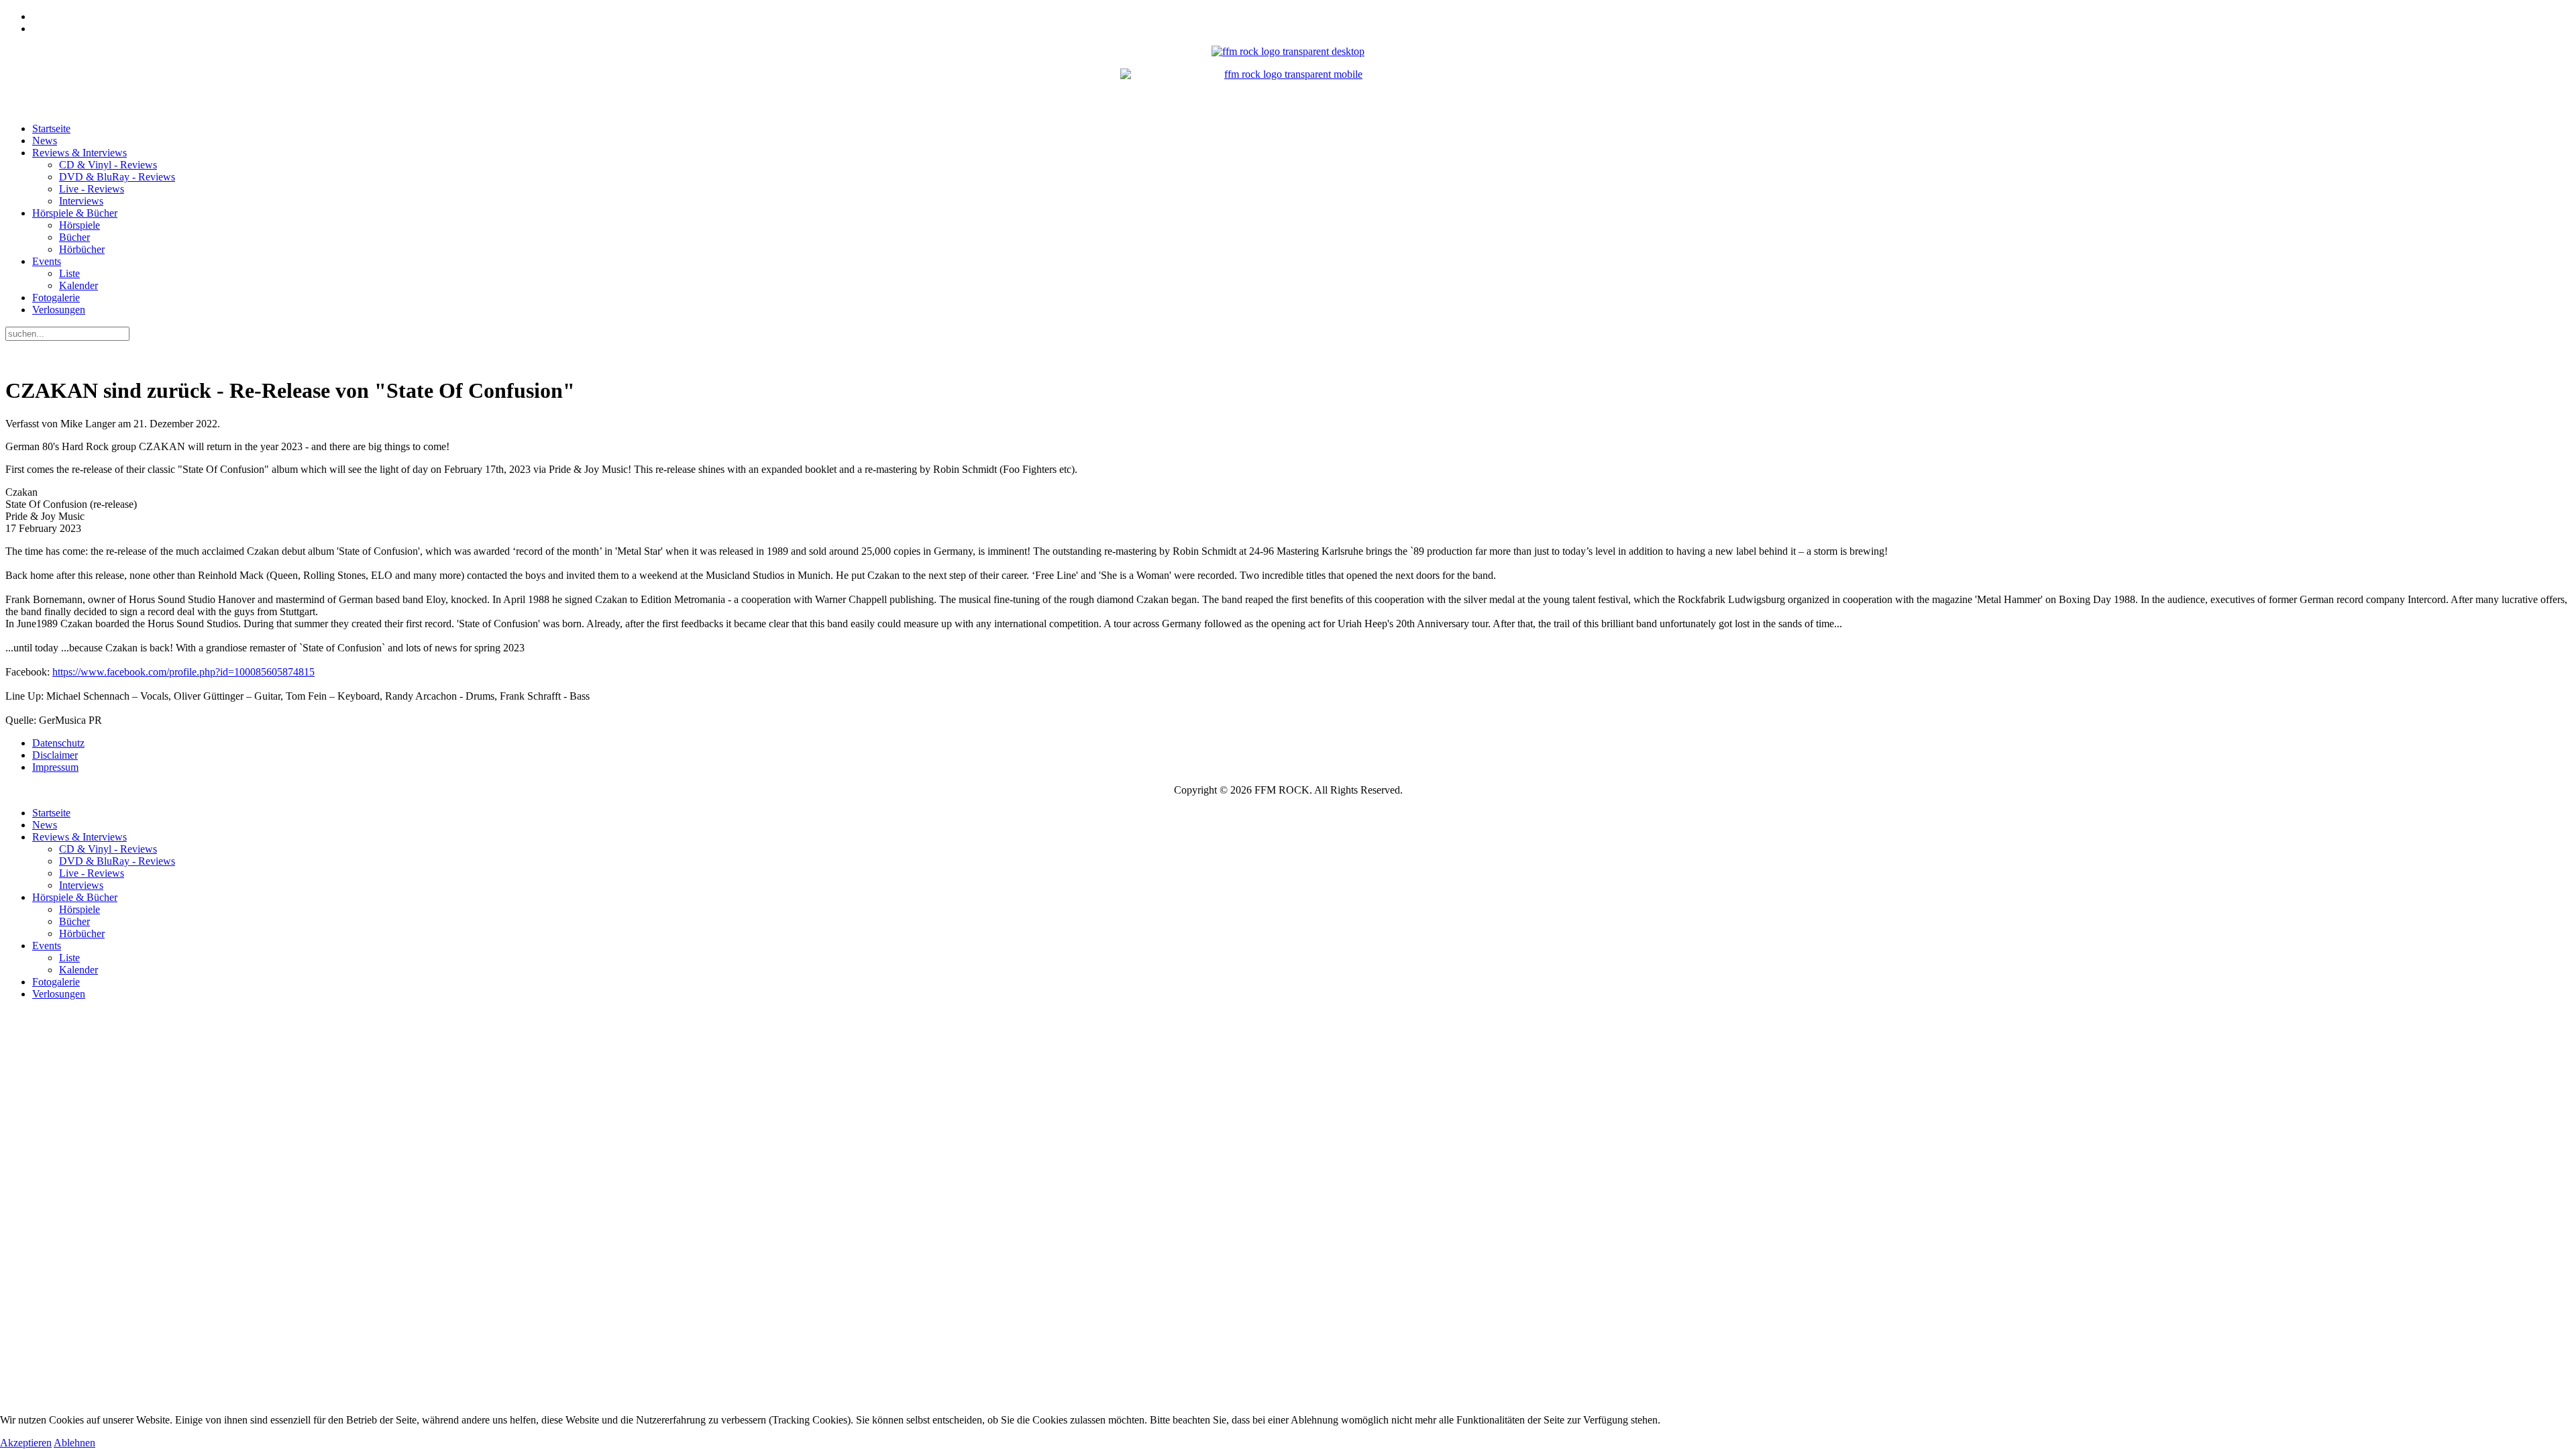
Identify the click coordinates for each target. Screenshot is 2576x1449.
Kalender (78, 285)
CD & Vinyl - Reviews (108, 165)
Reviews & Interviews (79, 153)
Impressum (55, 767)
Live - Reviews (92, 189)
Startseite (51, 128)
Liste (69, 273)
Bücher (74, 237)
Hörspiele (79, 225)
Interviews (81, 201)
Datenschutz (58, 743)
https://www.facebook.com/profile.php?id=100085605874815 (183, 672)
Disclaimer (55, 755)
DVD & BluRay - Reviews (117, 177)
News (45, 141)
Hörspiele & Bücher (75, 213)
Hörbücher (82, 249)
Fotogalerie (56, 298)
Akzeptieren (26, 1443)
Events (47, 261)
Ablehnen (74, 1443)
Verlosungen (59, 310)
